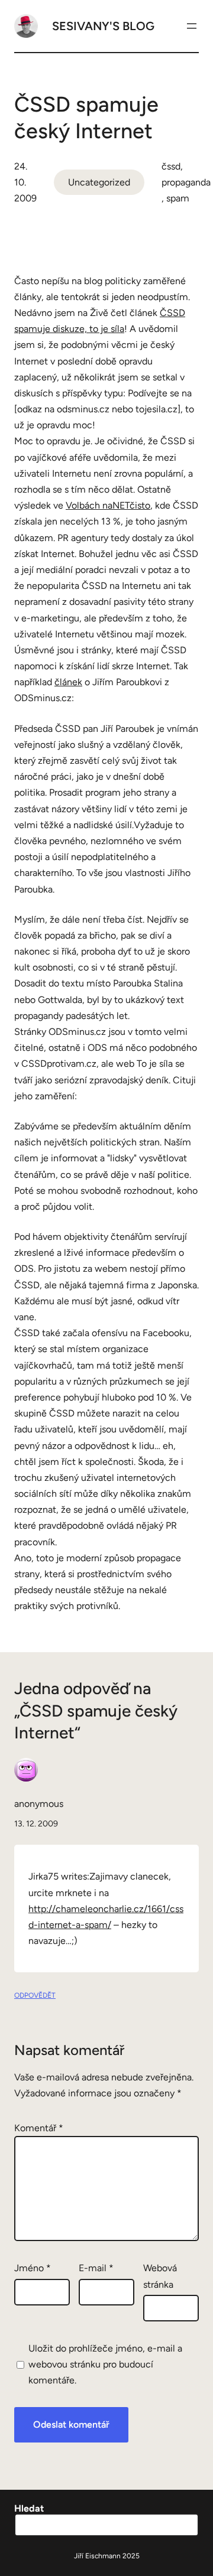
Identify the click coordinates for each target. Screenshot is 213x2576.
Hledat (29, 2508)
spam (178, 198)
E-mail (96, 2268)
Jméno (33, 2268)
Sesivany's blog (103, 26)
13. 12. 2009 (36, 1824)
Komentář (39, 2128)
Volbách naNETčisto (108, 505)
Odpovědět (35, 1995)
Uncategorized (99, 182)
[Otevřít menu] (192, 26)
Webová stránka (160, 2276)
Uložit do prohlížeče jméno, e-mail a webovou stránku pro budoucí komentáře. (105, 2364)
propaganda (186, 182)
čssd (171, 166)
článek (68, 682)
